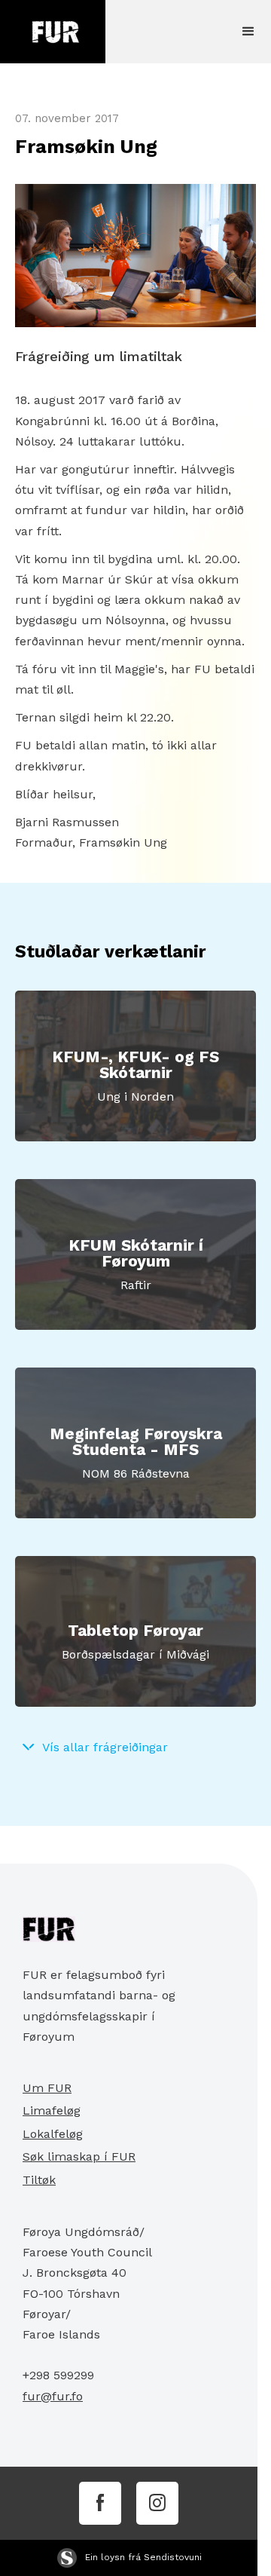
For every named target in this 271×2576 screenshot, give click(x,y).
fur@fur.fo (53, 2396)
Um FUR (47, 2088)
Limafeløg (52, 2110)
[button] (248, 32)
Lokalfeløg (53, 2134)
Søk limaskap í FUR (79, 2156)
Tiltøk (39, 2180)
